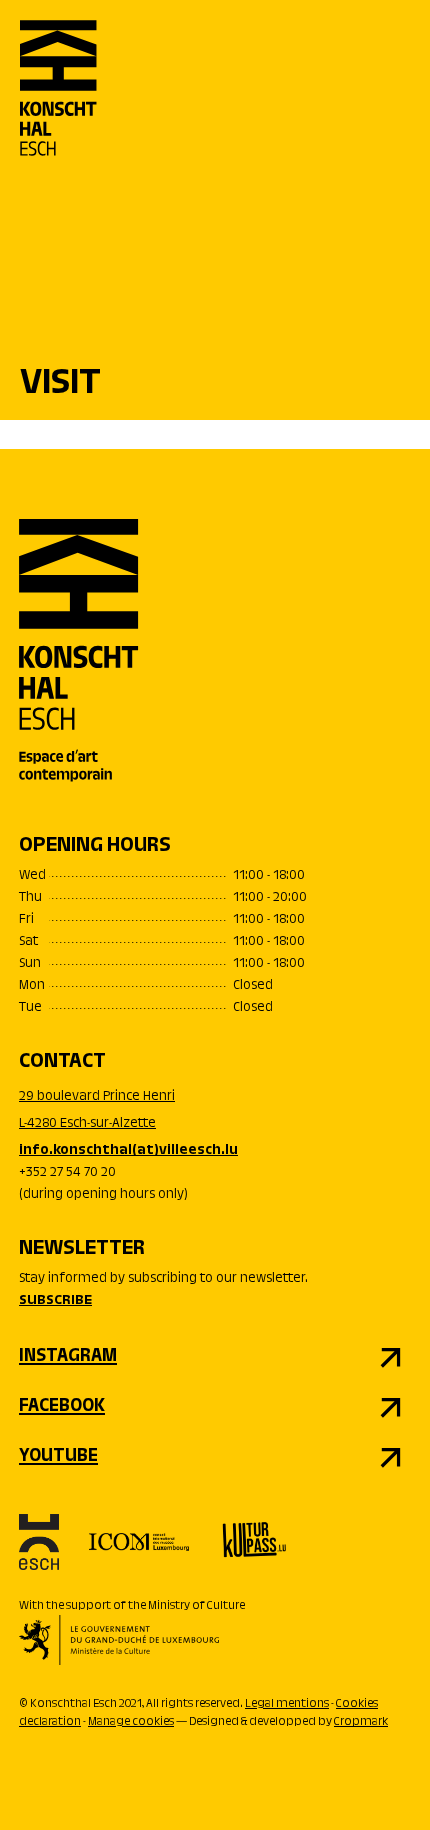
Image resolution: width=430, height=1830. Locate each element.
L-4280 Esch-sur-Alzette (87, 1124)
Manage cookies (131, 1722)
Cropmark (361, 1722)
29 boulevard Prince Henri (97, 1097)
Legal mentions (287, 1704)
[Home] (58, 105)
